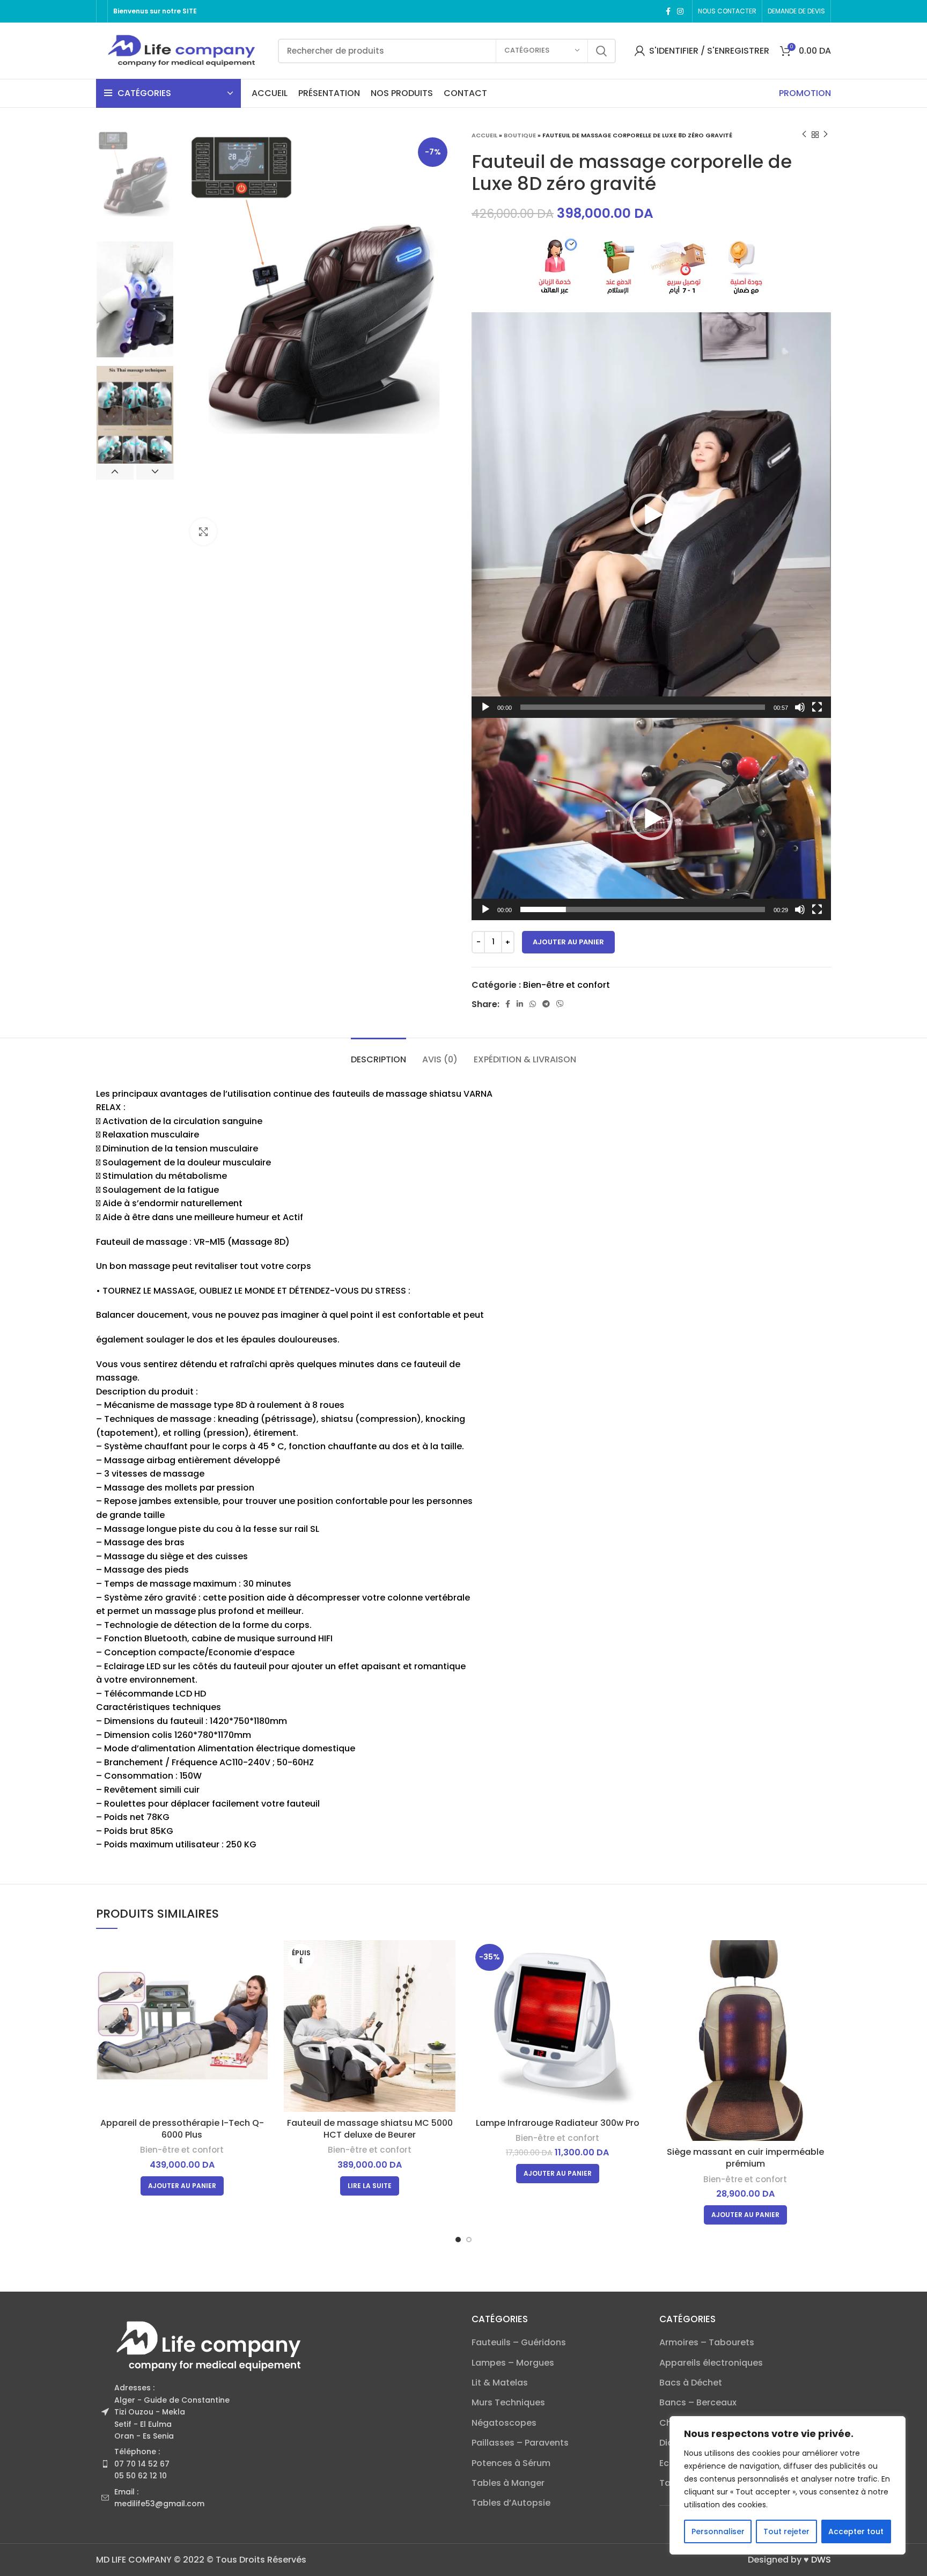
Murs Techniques (508, 2403)
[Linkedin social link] (520, 1004)
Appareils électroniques (711, 2363)
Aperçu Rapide (260, 1958)
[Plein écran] (817, 707)
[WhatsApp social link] (533, 1004)
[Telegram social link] (546, 1004)
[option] (135, 181)
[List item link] (276, 2464)
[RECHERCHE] (601, 51)
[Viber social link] (560, 1004)
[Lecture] (485, 707)
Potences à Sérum (511, 2463)
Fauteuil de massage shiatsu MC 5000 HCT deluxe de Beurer (370, 2129)
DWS (821, 2560)
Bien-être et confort (566, 985)
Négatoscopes (504, 2423)
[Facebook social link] (668, 11)
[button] (651, 515)
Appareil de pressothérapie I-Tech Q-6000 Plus (182, 2129)
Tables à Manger (508, 2483)
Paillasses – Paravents (520, 2443)
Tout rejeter (786, 2531)
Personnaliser (718, 2531)
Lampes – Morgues (513, 2363)
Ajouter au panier (568, 942)
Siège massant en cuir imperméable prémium (745, 2158)
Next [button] (155, 472)
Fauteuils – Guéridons (519, 2343)
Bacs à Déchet (691, 2383)
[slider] (643, 707)
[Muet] (800, 707)
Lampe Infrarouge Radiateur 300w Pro (558, 2123)
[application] (651, 515)
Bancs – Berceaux (698, 2403)
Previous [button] (115, 472)
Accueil (484, 135)
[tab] (378, 1054)
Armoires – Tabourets (707, 2343)
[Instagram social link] (680, 11)
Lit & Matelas (500, 2383)
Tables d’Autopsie (511, 2503)
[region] (788, 2485)
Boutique (520, 135)
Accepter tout (856, 2531)
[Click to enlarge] (203, 532)
